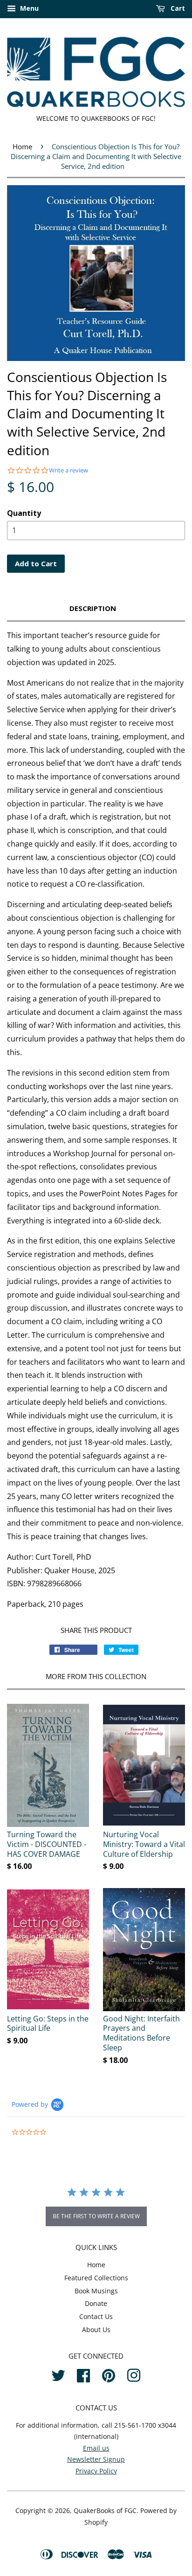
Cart (177, 8)
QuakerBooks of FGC (105, 2510)
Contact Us (96, 2316)
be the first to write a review (96, 2216)
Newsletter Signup (96, 2459)
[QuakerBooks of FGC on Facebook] (83, 2374)
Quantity (24, 513)
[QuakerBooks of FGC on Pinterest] (109, 2374)
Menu (28, 8)
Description (93, 608)
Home (22, 146)
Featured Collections (96, 2278)
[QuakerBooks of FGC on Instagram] (134, 2374)
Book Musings (96, 2291)
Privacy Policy (96, 2471)
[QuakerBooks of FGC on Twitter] (58, 2374)
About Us (96, 2330)
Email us (96, 2448)
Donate (96, 2303)
